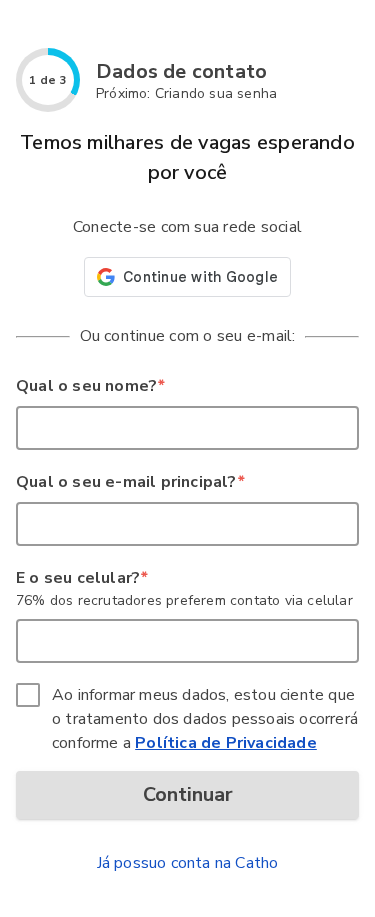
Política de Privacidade (226, 743)
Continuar (188, 794)
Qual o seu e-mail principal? (130, 482)
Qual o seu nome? (90, 386)
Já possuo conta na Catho (188, 863)
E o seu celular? (81, 578)
